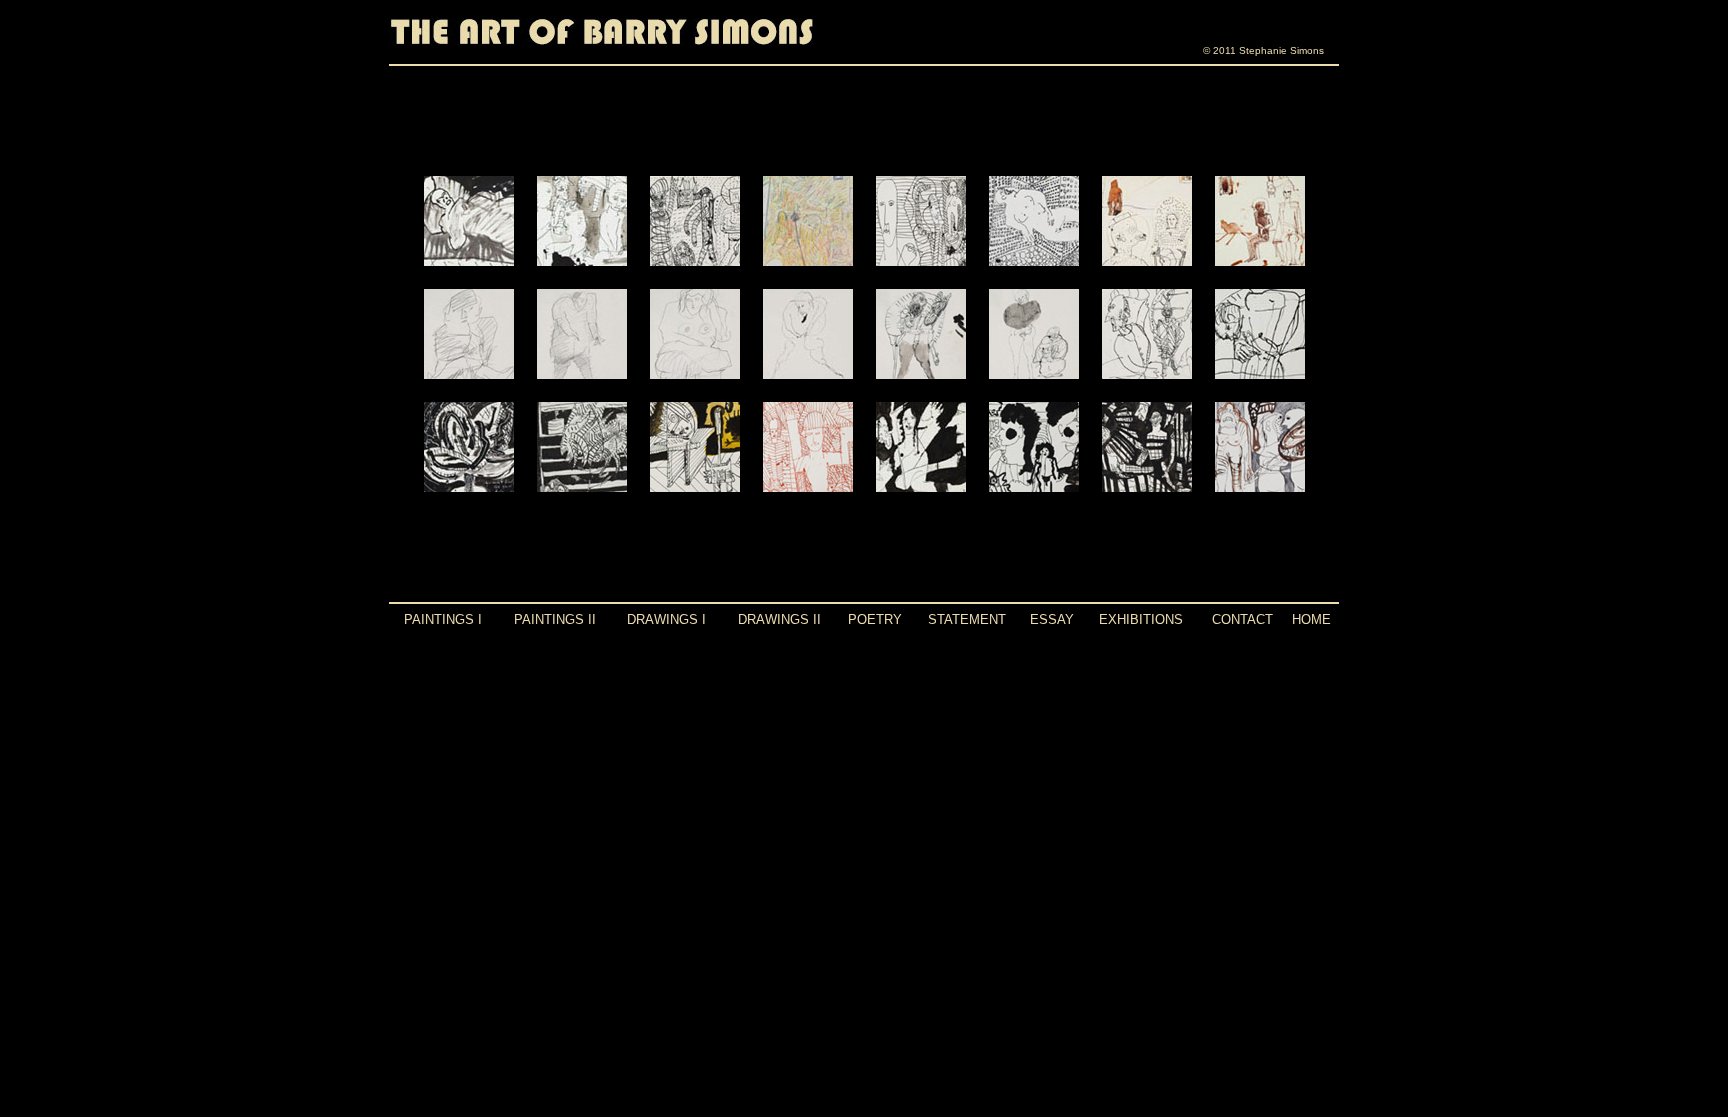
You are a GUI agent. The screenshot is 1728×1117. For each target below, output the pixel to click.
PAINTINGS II (555, 619)
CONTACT (1242, 619)
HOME (1311, 619)
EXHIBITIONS (1141, 619)
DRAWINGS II (779, 619)
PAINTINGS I (443, 619)
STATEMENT (967, 619)
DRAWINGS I (666, 619)
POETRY (875, 619)
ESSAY (1052, 619)
